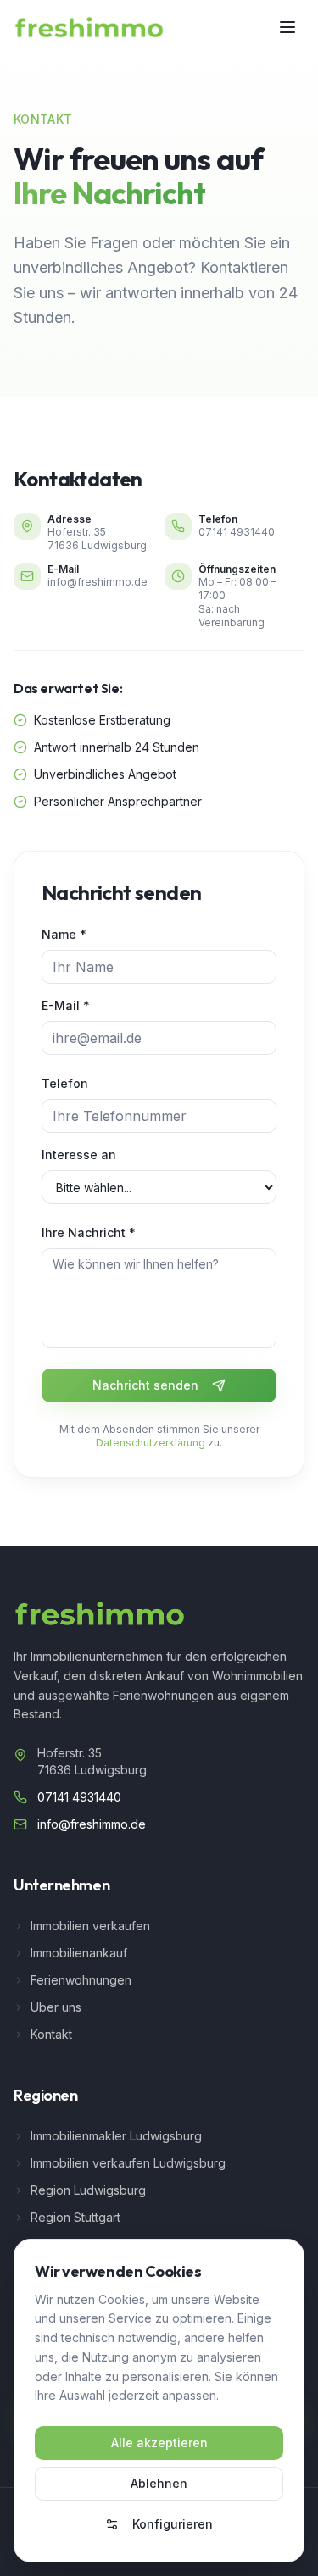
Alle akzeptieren (159, 2443)
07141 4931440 (237, 532)
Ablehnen (159, 2483)
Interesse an (79, 1155)
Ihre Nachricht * (89, 1232)
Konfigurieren (173, 2524)
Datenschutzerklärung (151, 1443)
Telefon (65, 1083)
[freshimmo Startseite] (89, 27)
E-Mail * (66, 1005)
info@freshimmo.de (98, 582)
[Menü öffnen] (287, 27)
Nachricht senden (145, 1385)
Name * (64, 934)
